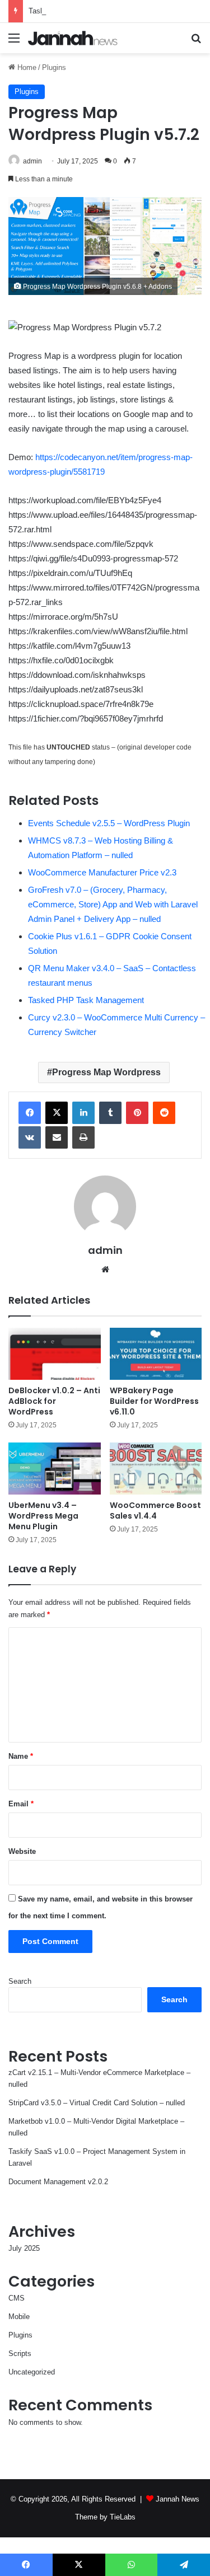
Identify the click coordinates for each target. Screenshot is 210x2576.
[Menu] (14, 42)
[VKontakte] (30, 1137)
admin (32, 161)
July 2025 (24, 2248)
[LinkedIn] (83, 1113)
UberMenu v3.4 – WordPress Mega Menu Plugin (43, 1516)
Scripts (20, 2353)
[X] (57, 1113)
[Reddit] (164, 1113)
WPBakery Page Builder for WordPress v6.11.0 (154, 1401)
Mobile (19, 2317)
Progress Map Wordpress (106, 1072)
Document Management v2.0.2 (58, 2182)
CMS (17, 2298)
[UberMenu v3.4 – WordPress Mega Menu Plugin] (55, 1469)
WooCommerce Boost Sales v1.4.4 (155, 1511)
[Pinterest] (137, 1113)
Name (21, 1756)
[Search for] (196, 42)
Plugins (54, 67)
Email (21, 1804)
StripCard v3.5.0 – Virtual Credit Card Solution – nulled (97, 2103)
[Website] (105, 1270)
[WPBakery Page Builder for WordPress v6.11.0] (156, 1354)
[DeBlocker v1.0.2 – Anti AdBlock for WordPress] (55, 1354)
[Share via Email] (57, 1137)
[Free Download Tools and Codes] (73, 38)
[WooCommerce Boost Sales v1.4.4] (156, 1469)
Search (20, 1981)
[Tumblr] (110, 1113)
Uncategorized (32, 2372)
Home (26, 67)
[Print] (83, 1137)
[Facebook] (30, 1113)
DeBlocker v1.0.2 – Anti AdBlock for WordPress (54, 1401)
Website (22, 1851)
